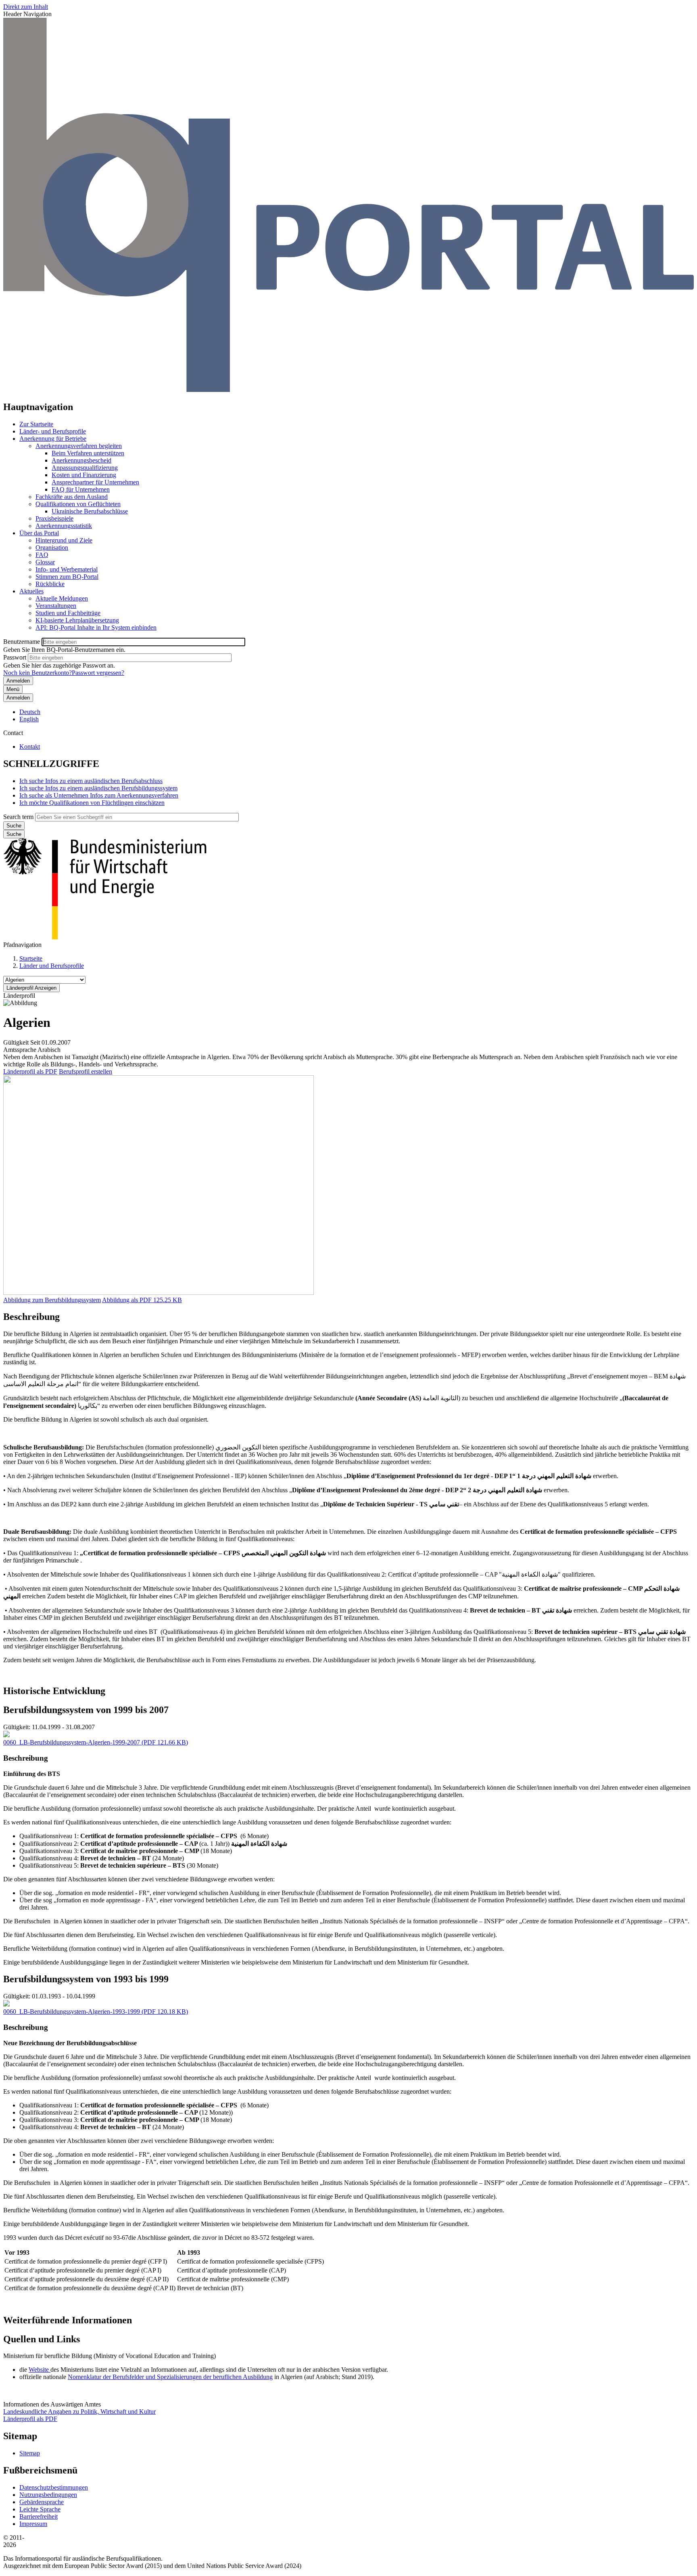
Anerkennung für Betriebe (53, 439)
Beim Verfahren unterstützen (88, 453)
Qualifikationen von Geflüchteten (78, 504)
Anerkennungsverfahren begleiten (79, 446)
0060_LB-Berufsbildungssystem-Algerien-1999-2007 (72, 1742)
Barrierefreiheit (39, 2516)
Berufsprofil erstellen (86, 1071)
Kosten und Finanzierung (84, 475)
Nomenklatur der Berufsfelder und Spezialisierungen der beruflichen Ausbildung (170, 2377)
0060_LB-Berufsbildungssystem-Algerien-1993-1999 (72, 2012)
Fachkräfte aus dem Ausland (72, 497)
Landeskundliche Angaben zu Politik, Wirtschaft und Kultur (79, 2412)
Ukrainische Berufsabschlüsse (90, 511)
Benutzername (22, 642)
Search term (18, 817)
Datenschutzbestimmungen (54, 2487)
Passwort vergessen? (98, 673)
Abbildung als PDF (127, 1300)
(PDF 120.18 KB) (96, 2012)
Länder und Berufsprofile (52, 966)
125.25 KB (142, 1300)
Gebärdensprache (42, 2502)
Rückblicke (50, 584)
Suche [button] (14, 834)
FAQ (42, 555)
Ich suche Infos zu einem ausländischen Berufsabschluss (91, 781)
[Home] (348, 390)
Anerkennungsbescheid (81, 460)
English (29, 719)
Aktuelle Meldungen (62, 598)
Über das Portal (39, 533)
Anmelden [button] (18, 698)
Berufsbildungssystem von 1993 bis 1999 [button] (86, 1979)
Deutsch (30, 712)
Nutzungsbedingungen (48, 2495)
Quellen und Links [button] (42, 2339)
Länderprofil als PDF (30, 1071)
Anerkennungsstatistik (64, 526)
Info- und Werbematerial (67, 569)
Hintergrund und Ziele (64, 540)
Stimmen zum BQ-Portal (67, 577)
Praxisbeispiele (54, 518)
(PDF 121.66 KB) (96, 1742)
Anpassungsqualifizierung (85, 468)
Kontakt (30, 747)
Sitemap (30, 2453)
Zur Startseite (36, 424)
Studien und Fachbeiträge (68, 613)
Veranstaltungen (56, 606)
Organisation (52, 548)
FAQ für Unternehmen (81, 489)
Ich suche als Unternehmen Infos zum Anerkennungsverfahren (99, 795)
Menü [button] (13, 689)
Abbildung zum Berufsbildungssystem (52, 1300)
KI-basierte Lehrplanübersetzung (77, 620)
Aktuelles (31, 591)
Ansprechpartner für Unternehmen (95, 482)
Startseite (31, 958)
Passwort (15, 657)
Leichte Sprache (40, 2509)
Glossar (45, 562)
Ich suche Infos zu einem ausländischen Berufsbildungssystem (98, 788)
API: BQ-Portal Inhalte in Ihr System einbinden (96, 627)
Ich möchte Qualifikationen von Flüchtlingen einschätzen (92, 803)
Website (40, 2370)
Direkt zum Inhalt (26, 7)
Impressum (33, 2524)
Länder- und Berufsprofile (53, 431)
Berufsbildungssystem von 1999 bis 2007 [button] (86, 1710)
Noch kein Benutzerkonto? (38, 673)
